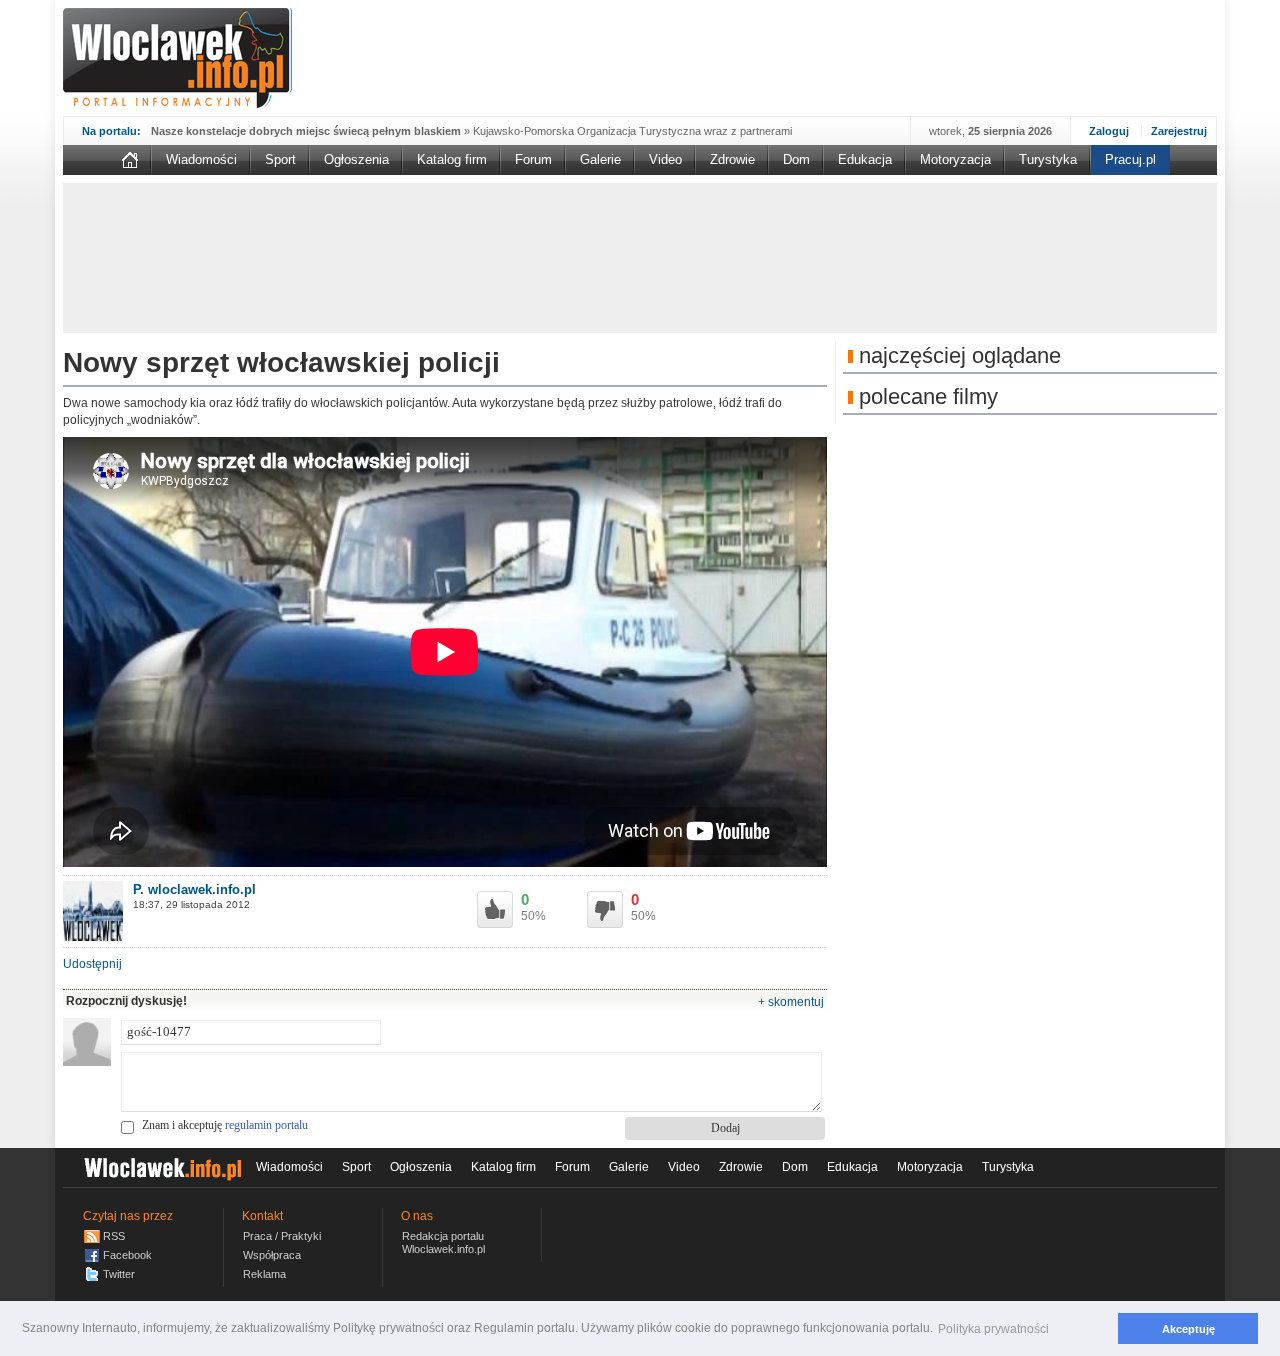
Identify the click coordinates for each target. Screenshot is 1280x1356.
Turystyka (1048, 159)
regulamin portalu (266, 1125)
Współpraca (272, 1255)
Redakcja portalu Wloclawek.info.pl (443, 1242)
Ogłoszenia (356, 159)
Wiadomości (201, 159)
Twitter (119, 1274)
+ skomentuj (791, 1002)
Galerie (600, 159)
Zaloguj (1109, 131)
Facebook (127, 1255)
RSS (114, 1236)
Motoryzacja (955, 159)
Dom (796, 159)
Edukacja (865, 159)
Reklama (264, 1274)
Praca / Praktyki (282, 1236)
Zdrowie (732, 159)
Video (665, 159)
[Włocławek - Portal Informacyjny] (177, 58)
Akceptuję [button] (1188, 1329)
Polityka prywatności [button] (993, 1329)
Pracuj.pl (1130, 159)
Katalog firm (452, 159)
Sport (280, 159)
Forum (533, 159)
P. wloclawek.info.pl (194, 889)
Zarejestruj (1179, 131)
